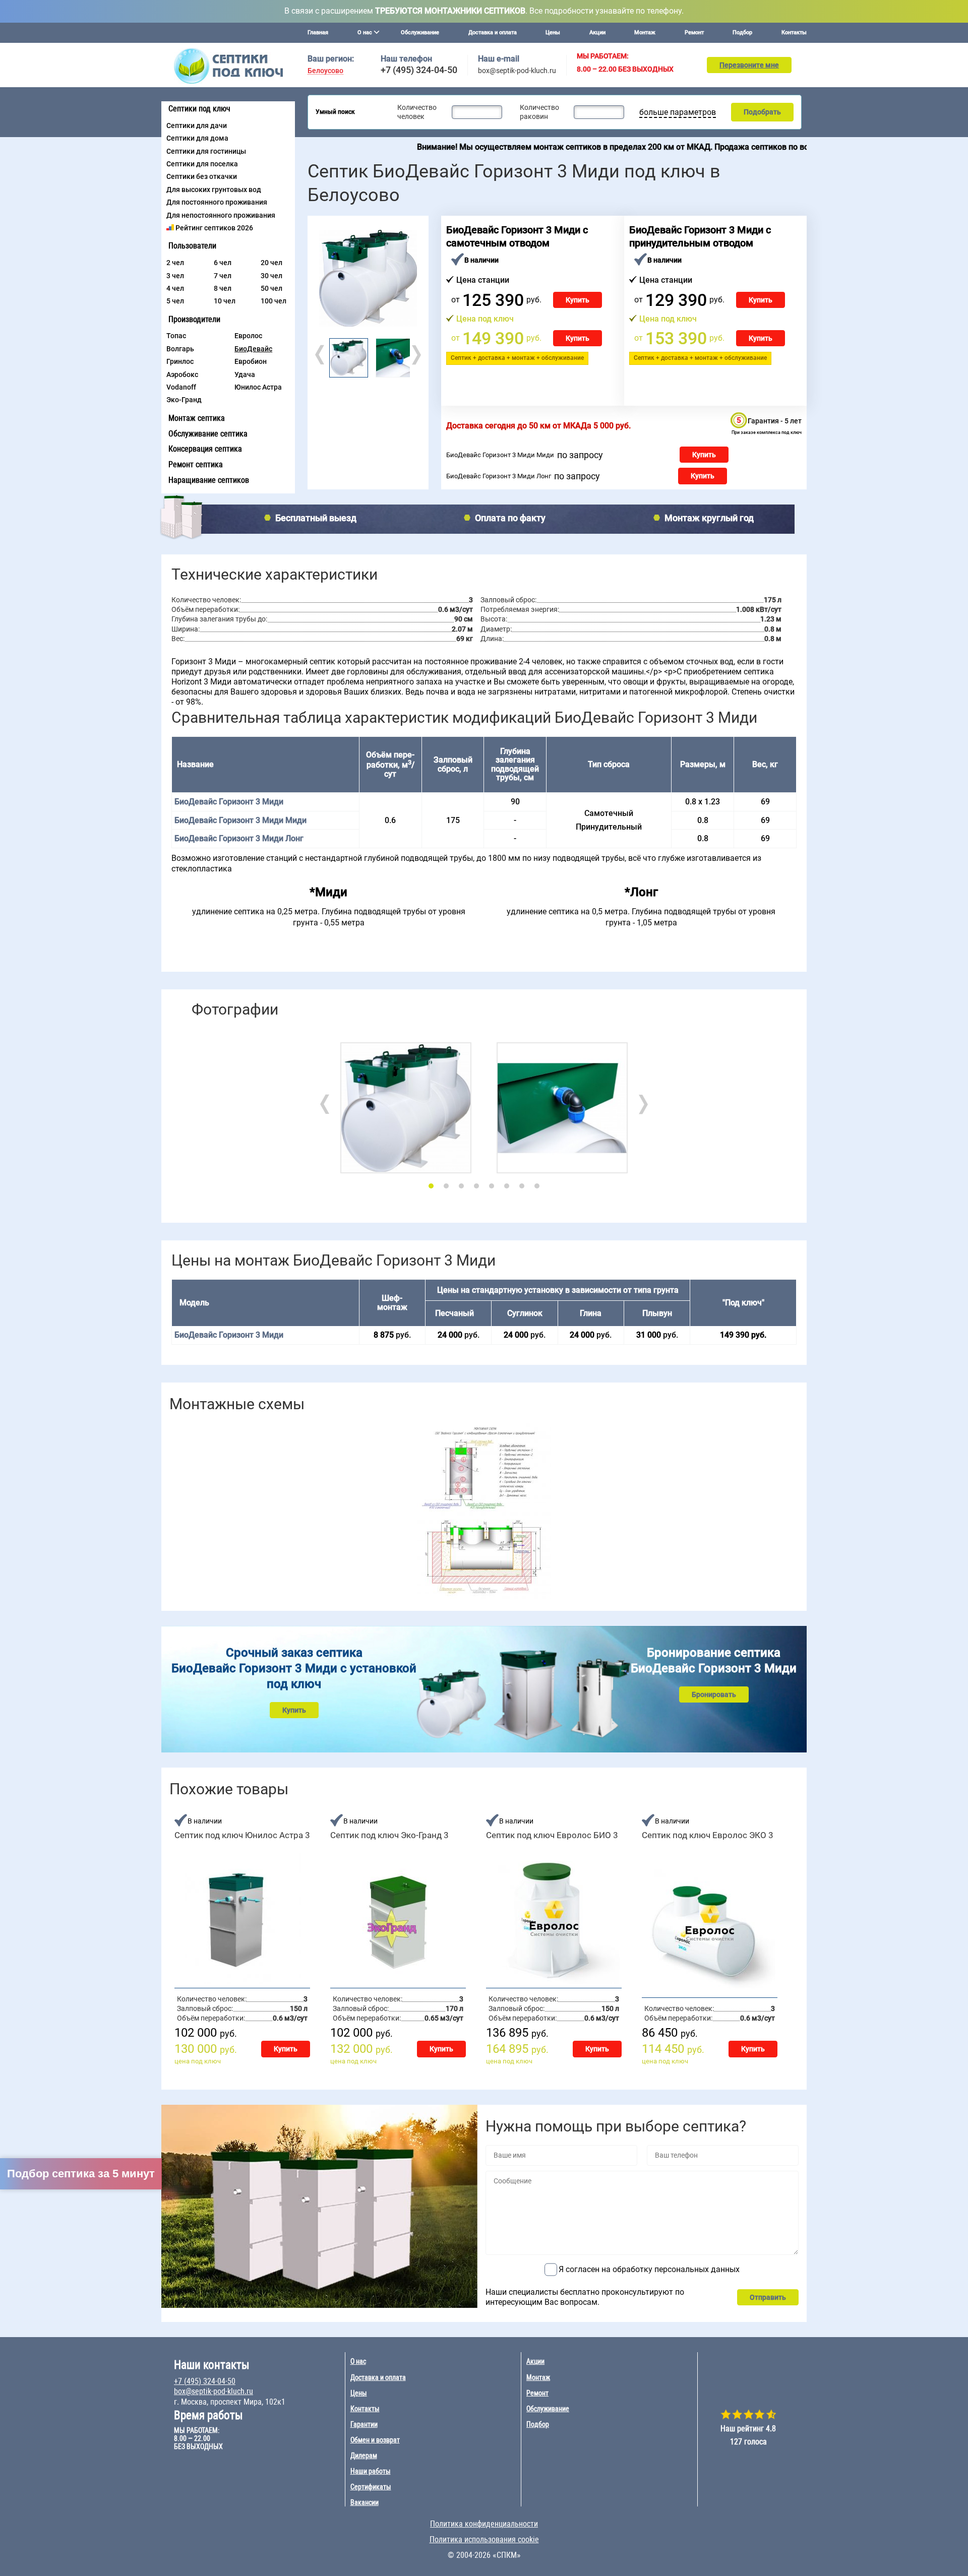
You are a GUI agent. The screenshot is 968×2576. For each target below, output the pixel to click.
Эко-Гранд (184, 400)
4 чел (175, 288)
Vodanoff (181, 387)
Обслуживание (420, 33)
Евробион (251, 361)
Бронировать (714, 1694)
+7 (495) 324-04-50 (419, 70)
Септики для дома (197, 138)
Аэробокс (182, 374)
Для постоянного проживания (217, 202)
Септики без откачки (202, 176)
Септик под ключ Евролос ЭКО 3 (708, 1835)
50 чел (271, 288)
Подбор (742, 33)
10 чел (225, 301)
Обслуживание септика (208, 434)
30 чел (271, 276)
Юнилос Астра (258, 387)
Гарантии (364, 2424)
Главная (318, 33)
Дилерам (364, 2456)
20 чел (271, 263)
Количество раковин (539, 112)
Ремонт (694, 33)
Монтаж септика (197, 418)
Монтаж (645, 33)
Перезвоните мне (749, 65)
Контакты (794, 33)
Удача (245, 374)
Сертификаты (371, 2487)
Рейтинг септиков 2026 (214, 228)
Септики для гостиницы (206, 151)
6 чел (223, 263)
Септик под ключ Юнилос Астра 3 (242, 1835)
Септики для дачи (197, 125)
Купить (578, 300)
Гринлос (180, 361)
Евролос (248, 336)
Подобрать (762, 112)
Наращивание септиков (209, 480)
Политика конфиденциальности (484, 2524)
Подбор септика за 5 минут (81, 2174)
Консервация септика (205, 449)
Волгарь (180, 349)
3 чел (175, 276)
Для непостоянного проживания (221, 215)
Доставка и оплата (493, 33)
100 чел (274, 301)
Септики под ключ (199, 109)
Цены (553, 33)
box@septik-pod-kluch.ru (517, 71)
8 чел (223, 288)
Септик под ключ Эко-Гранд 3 (389, 1835)
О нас (358, 2361)
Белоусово (325, 71)
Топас (176, 336)
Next (415, 355)
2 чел (175, 263)
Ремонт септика (196, 464)
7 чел (223, 276)
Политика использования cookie (484, 2539)
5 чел (175, 301)
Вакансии (365, 2502)
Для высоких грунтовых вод (214, 190)
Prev (321, 355)
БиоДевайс (253, 349)
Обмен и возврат (375, 2440)
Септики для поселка (202, 164)
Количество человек (417, 112)
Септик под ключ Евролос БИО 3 (552, 1835)
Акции (597, 33)
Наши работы (371, 2471)
